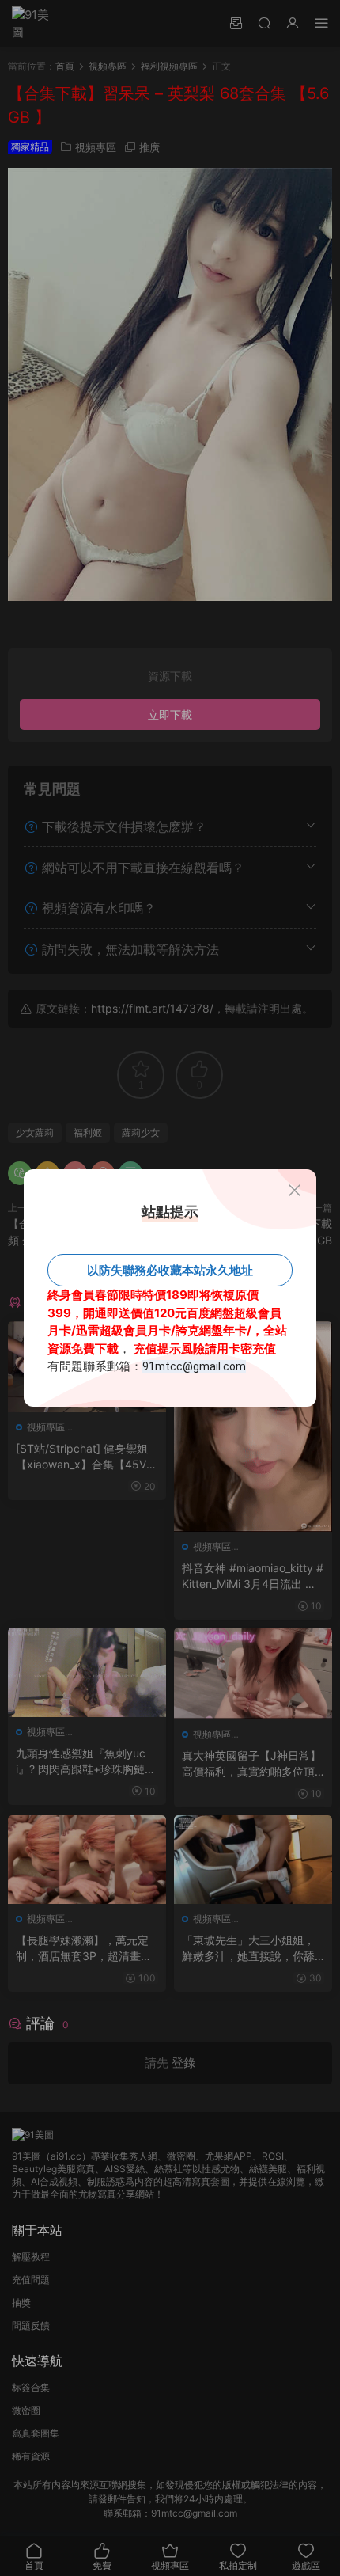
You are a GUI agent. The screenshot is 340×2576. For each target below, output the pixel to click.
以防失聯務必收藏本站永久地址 (170, 1270)
